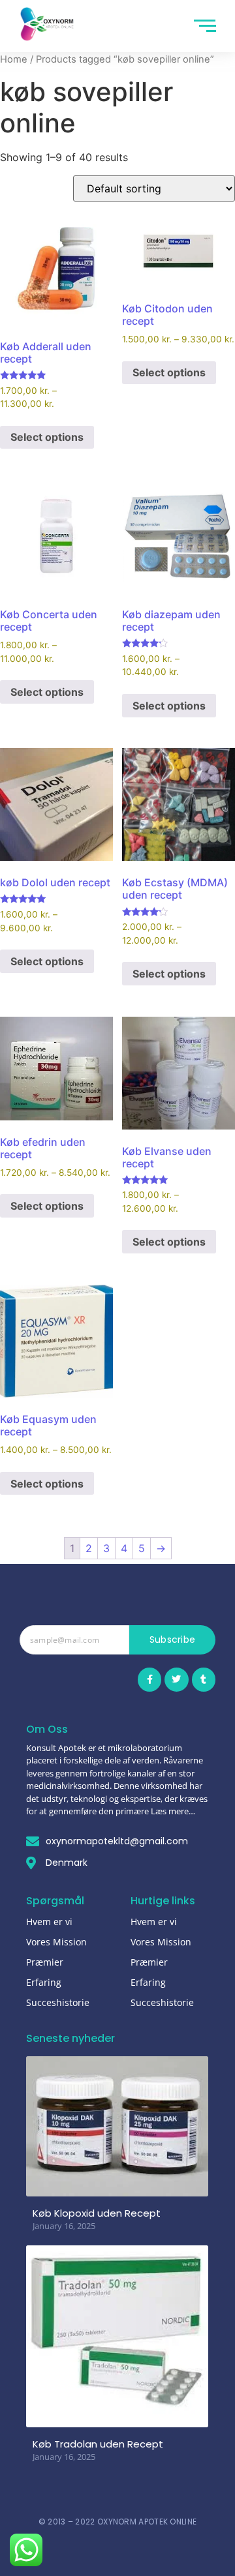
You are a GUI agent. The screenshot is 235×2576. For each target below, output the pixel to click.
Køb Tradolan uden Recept (98, 2444)
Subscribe (173, 1640)
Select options (47, 437)
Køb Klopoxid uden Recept (97, 2213)
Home (14, 59)
